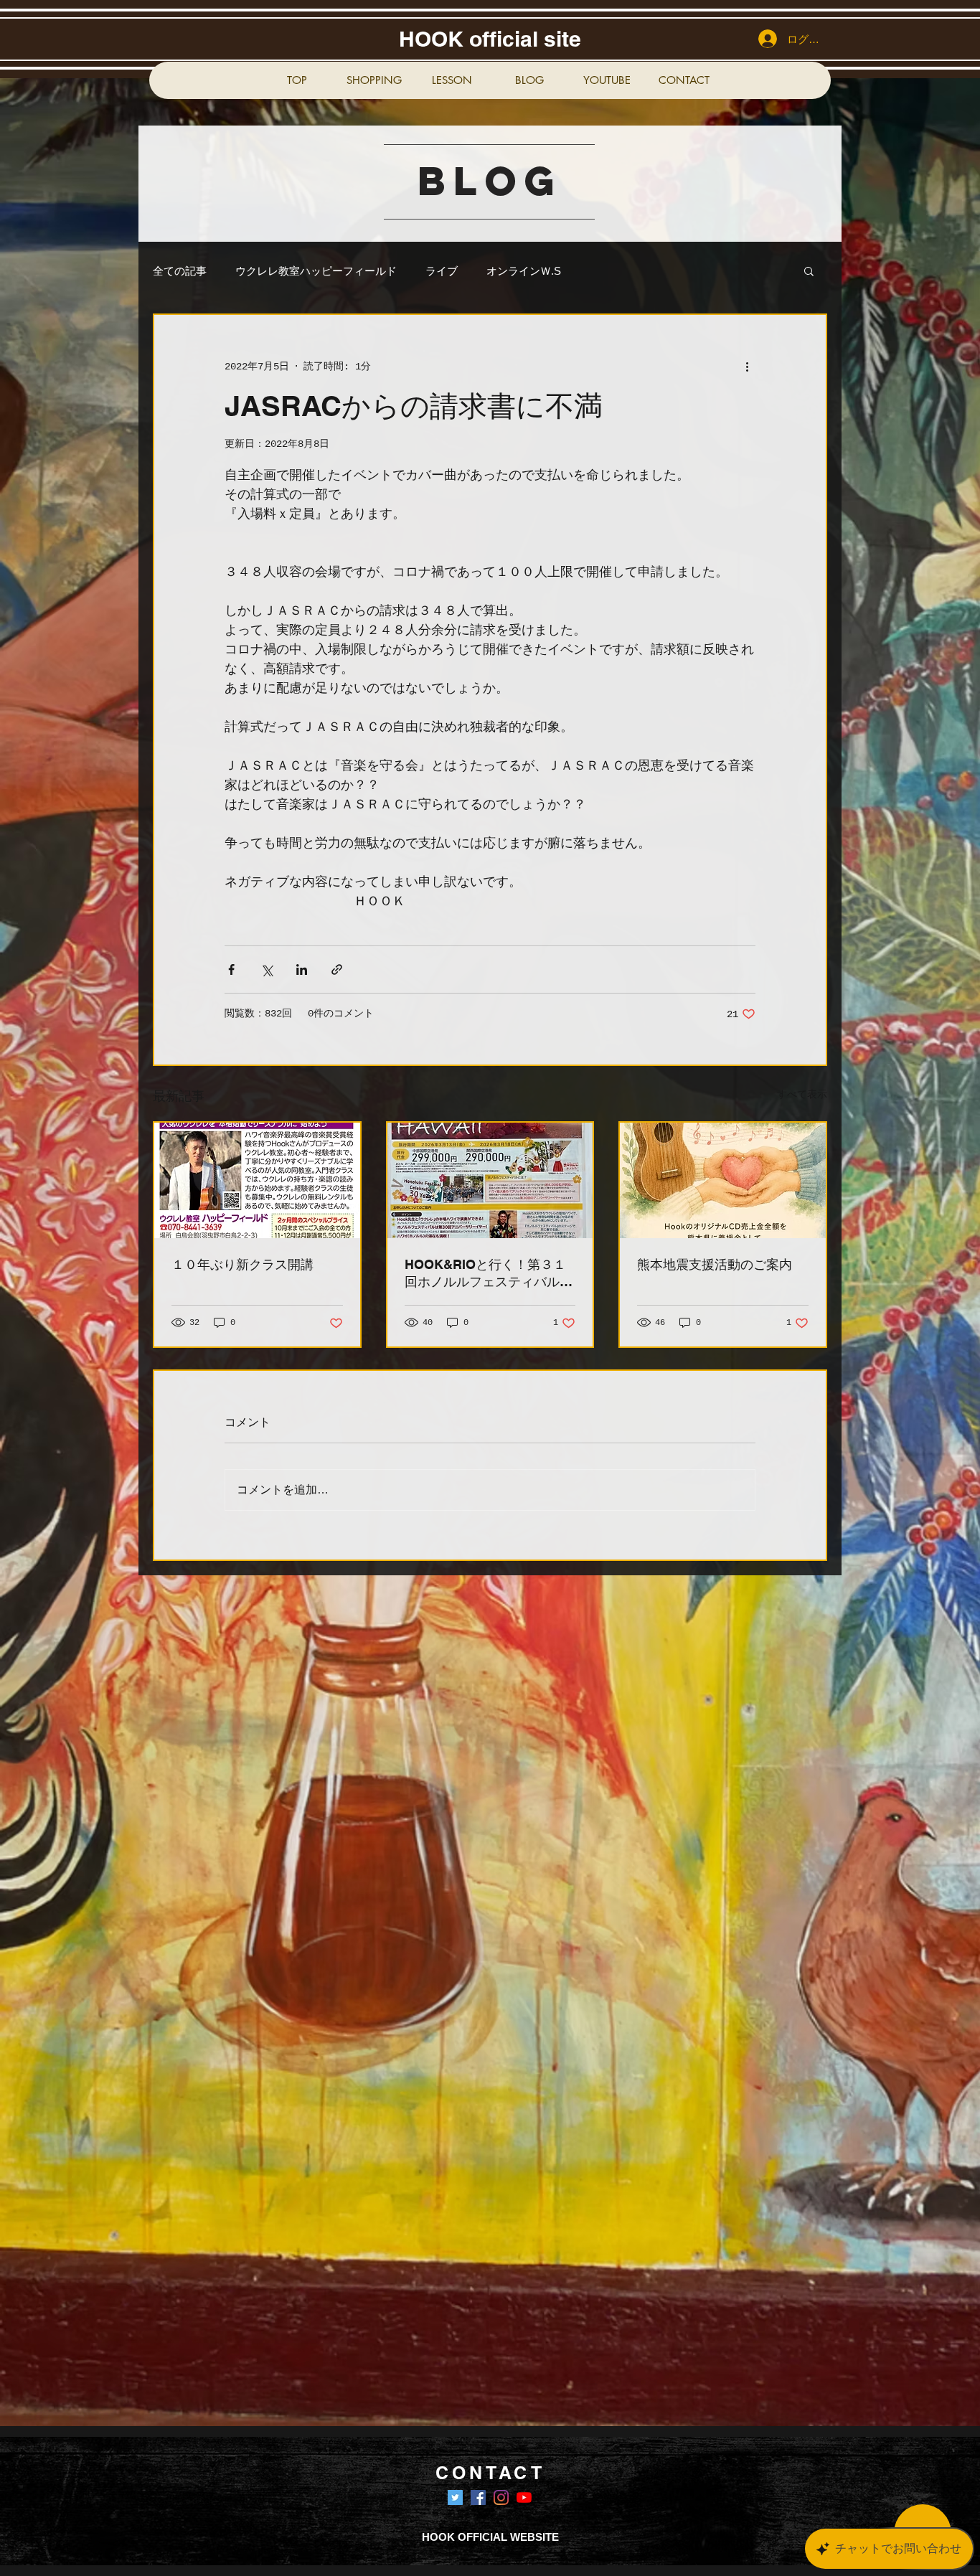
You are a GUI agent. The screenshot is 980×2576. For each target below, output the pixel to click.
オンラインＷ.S (524, 271)
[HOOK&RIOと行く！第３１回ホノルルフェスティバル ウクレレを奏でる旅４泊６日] (490, 1180)
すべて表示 (802, 1095)
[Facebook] (478, 2497)
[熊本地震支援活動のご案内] (723, 1180)
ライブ (442, 271)
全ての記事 (180, 271)
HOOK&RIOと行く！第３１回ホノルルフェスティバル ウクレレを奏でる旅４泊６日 (489, 1274)
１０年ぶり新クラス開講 (242, 1264)
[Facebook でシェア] (231, 969)
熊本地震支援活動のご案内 (715, 1264)
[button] (809, 270)
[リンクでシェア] (337, 969)
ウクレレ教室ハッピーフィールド (316, 271)
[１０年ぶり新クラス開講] (257, 1180)
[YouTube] (524, 2497)
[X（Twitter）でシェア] (267, 969)
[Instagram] (501, 2497)
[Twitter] (455, 2497)
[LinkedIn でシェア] (302, 969)
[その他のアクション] (747, 367)
